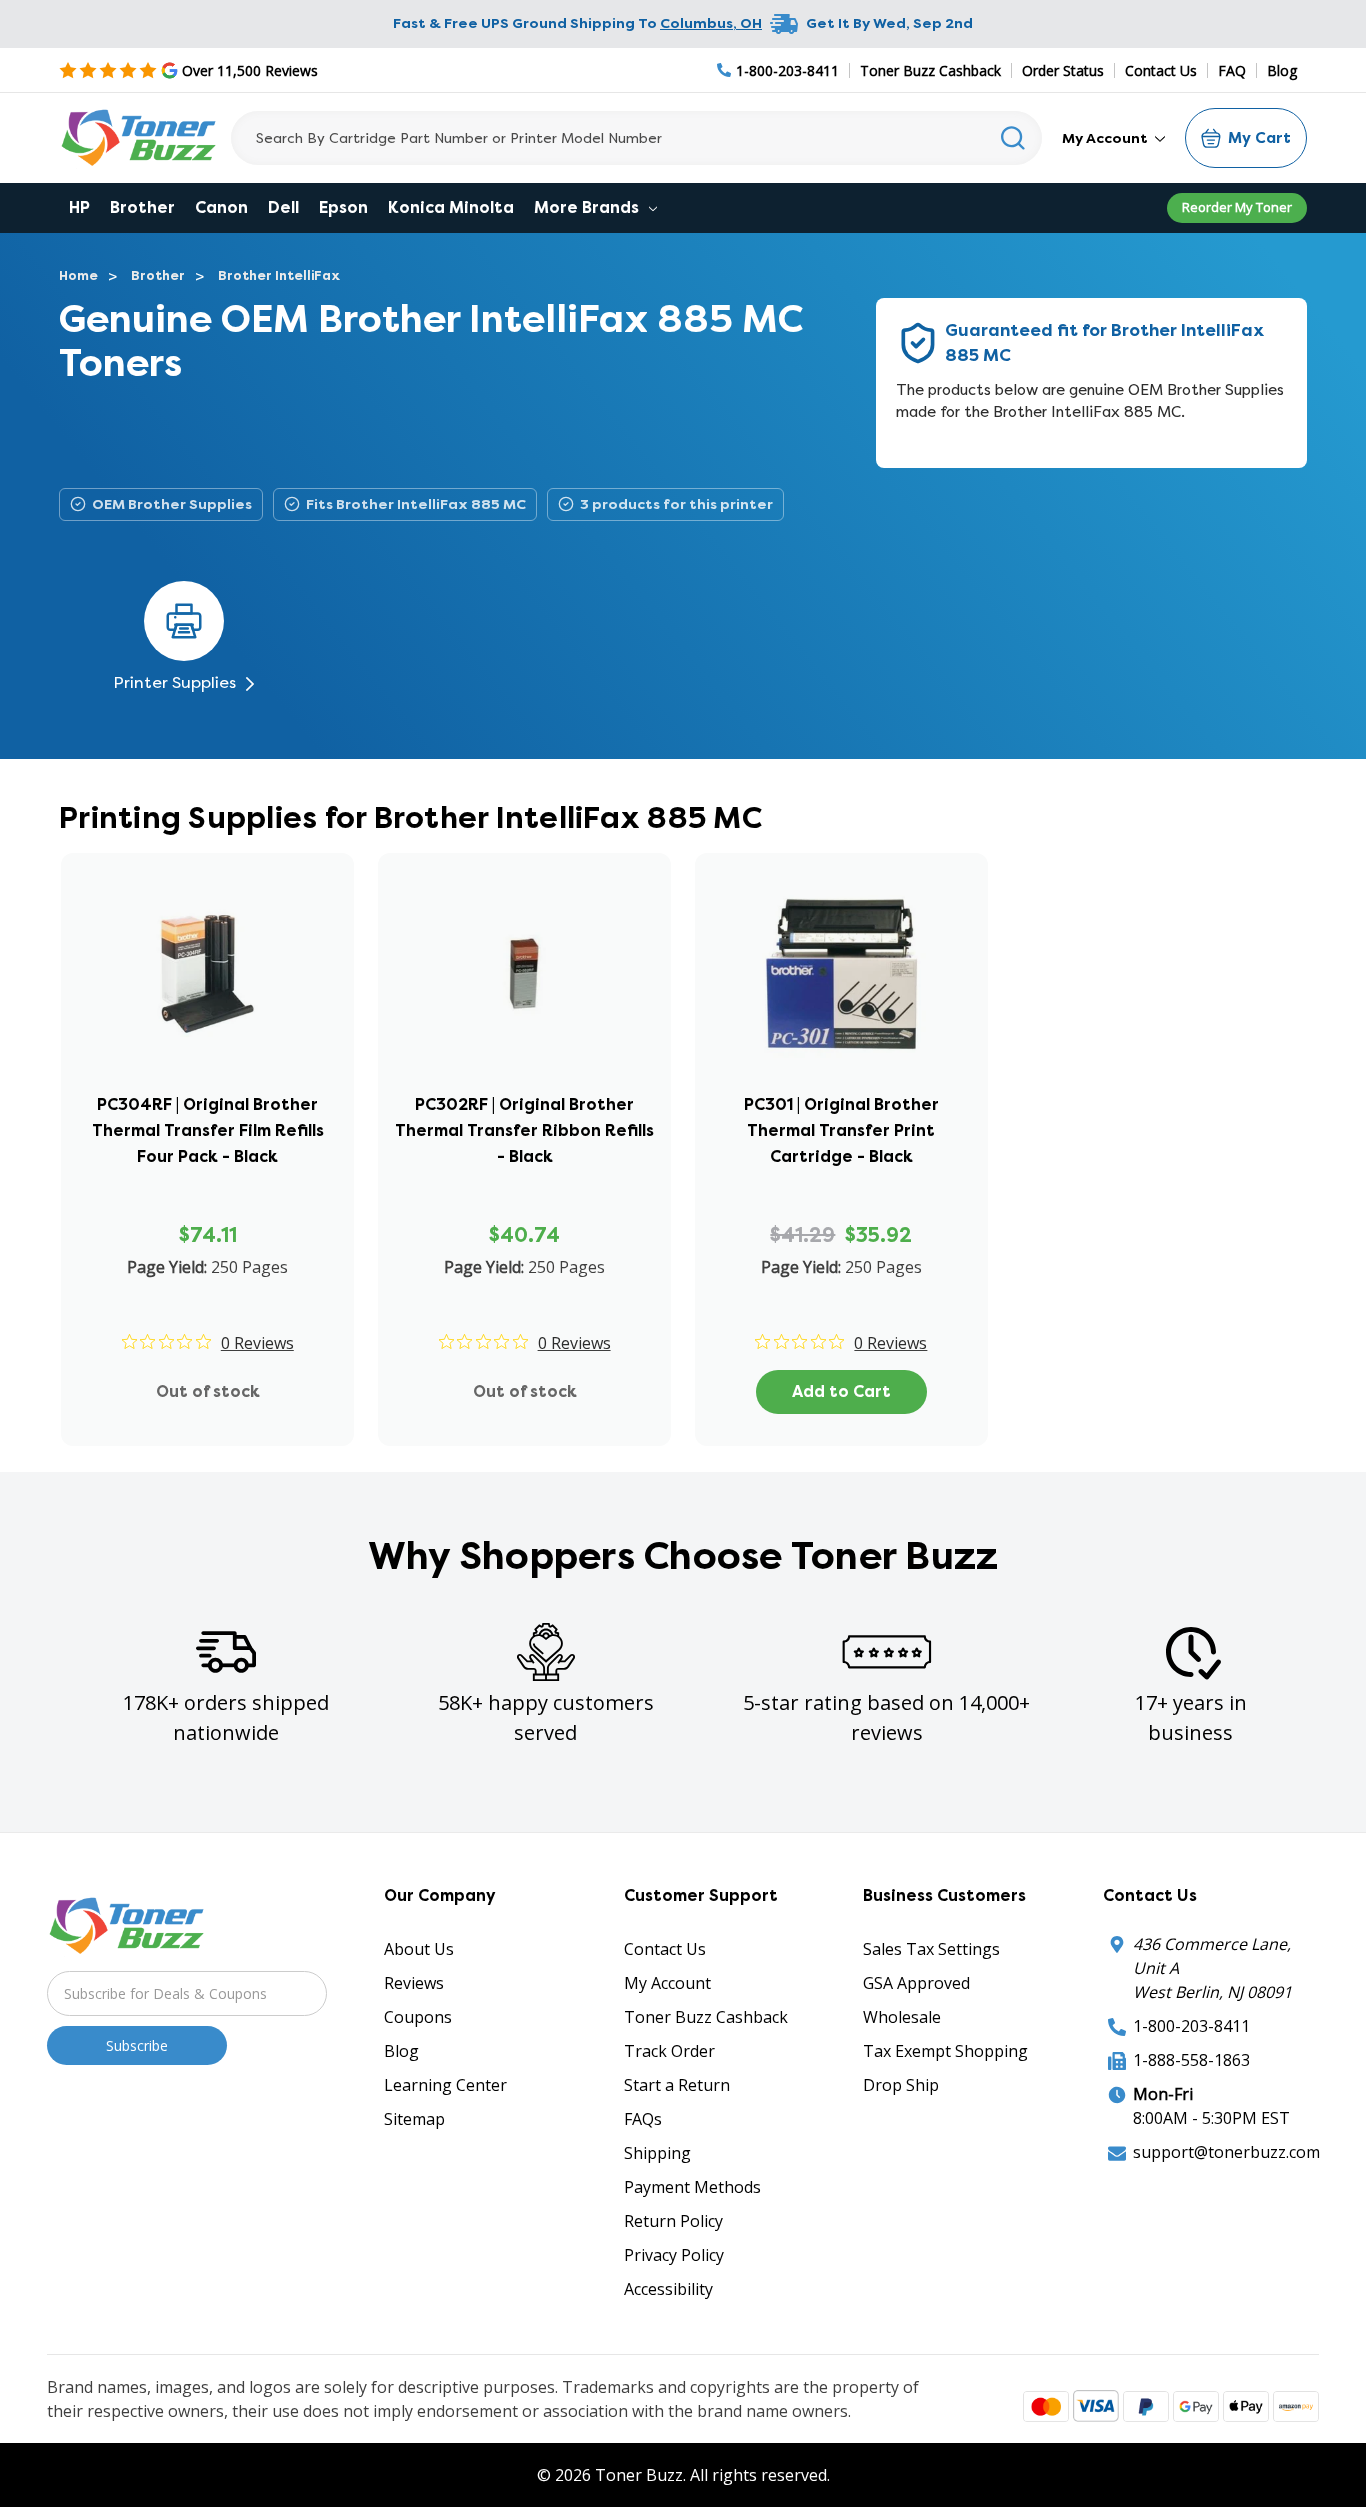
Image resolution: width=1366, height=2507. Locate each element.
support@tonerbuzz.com (1226, 2152)
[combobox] (636, 138)
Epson (343, 207)
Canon (221, 207)
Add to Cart (841, 1391)
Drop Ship (901, 2085)
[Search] (1013, 138)
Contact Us (1161, 70)
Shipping (657, 2153)
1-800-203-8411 (1191, 2026)
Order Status (1063, 70)
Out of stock (208, 1391)
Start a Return (677, 2085)
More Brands (588, 207)
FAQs (643, 2119)
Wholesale (902, 2017)
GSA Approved (916, 1983)
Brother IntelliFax (279, 275)
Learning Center (445, 2085)
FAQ (1232, 70)
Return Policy (673, 2221)
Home (78, 275)
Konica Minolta (451, 207)
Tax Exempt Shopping (945, 2051)
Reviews (414, 1983)
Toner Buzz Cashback (930, 70)
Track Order (669, 2051)
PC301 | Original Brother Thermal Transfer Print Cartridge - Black (841, 1130)
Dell (283, 207)
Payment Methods (692, 2187)
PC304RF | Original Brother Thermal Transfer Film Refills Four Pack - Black (208, 1130)
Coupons (418, 2017)
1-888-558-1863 (1191, 2060)
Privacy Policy (674, 2255)
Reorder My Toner (1237, 207)
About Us (419, 1949)
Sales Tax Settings (931, 1949)
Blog (1282, 70)
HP (79, 207)
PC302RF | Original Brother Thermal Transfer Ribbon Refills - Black (524, 1130)
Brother (142, 207)
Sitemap (414, 2119)
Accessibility (668, 2289)
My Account (1106, 138)
